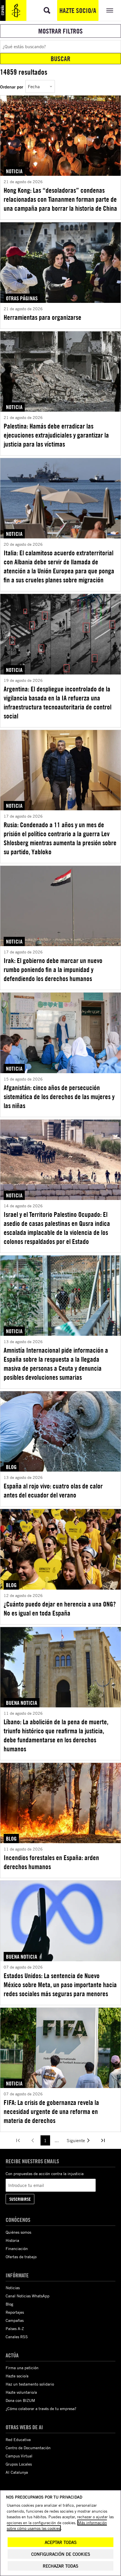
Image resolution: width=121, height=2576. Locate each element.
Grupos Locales (19, 2464)
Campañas (15, 2320)
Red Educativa (18, 2439)
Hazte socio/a (78, 10)
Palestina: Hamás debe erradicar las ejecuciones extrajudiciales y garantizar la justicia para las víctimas (56, 435)
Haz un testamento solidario (30, 2384)
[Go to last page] (103, 2140)
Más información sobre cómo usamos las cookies (57, 2525)
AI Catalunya (17, 2472)
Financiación (17, 2248)
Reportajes (15, 2312)
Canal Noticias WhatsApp (28, 2296)
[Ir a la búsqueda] (47, 10)
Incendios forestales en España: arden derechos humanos (51, 1862)
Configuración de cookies (61, 2554)
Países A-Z (15, 2328)
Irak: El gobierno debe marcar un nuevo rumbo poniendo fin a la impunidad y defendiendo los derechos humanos (53, 969)
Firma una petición (22, 2368)
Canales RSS (17, 2337)
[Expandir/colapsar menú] (110, 10)
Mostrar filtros (60, 31)
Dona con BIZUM (20, 2400)
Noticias (13, 2288)
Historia (12, 2240)
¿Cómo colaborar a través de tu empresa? (41, 2409)
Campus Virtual (19, 2456)
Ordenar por (12, 87)
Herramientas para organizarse (42, 317)
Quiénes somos (18, 2232)
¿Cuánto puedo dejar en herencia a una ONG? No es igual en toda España (60, 1608)
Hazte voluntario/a (21, 2392)
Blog (9, 2304)
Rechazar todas (60, 2566)
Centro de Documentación (28, 2448)
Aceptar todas (61, 2542)
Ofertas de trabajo (21, 2257)
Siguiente (76, 2140)
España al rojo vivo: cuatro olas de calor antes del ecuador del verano (53, 1490)
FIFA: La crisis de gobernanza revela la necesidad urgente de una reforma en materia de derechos (51, 2111)
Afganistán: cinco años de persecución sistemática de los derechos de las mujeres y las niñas (59, 1097)
